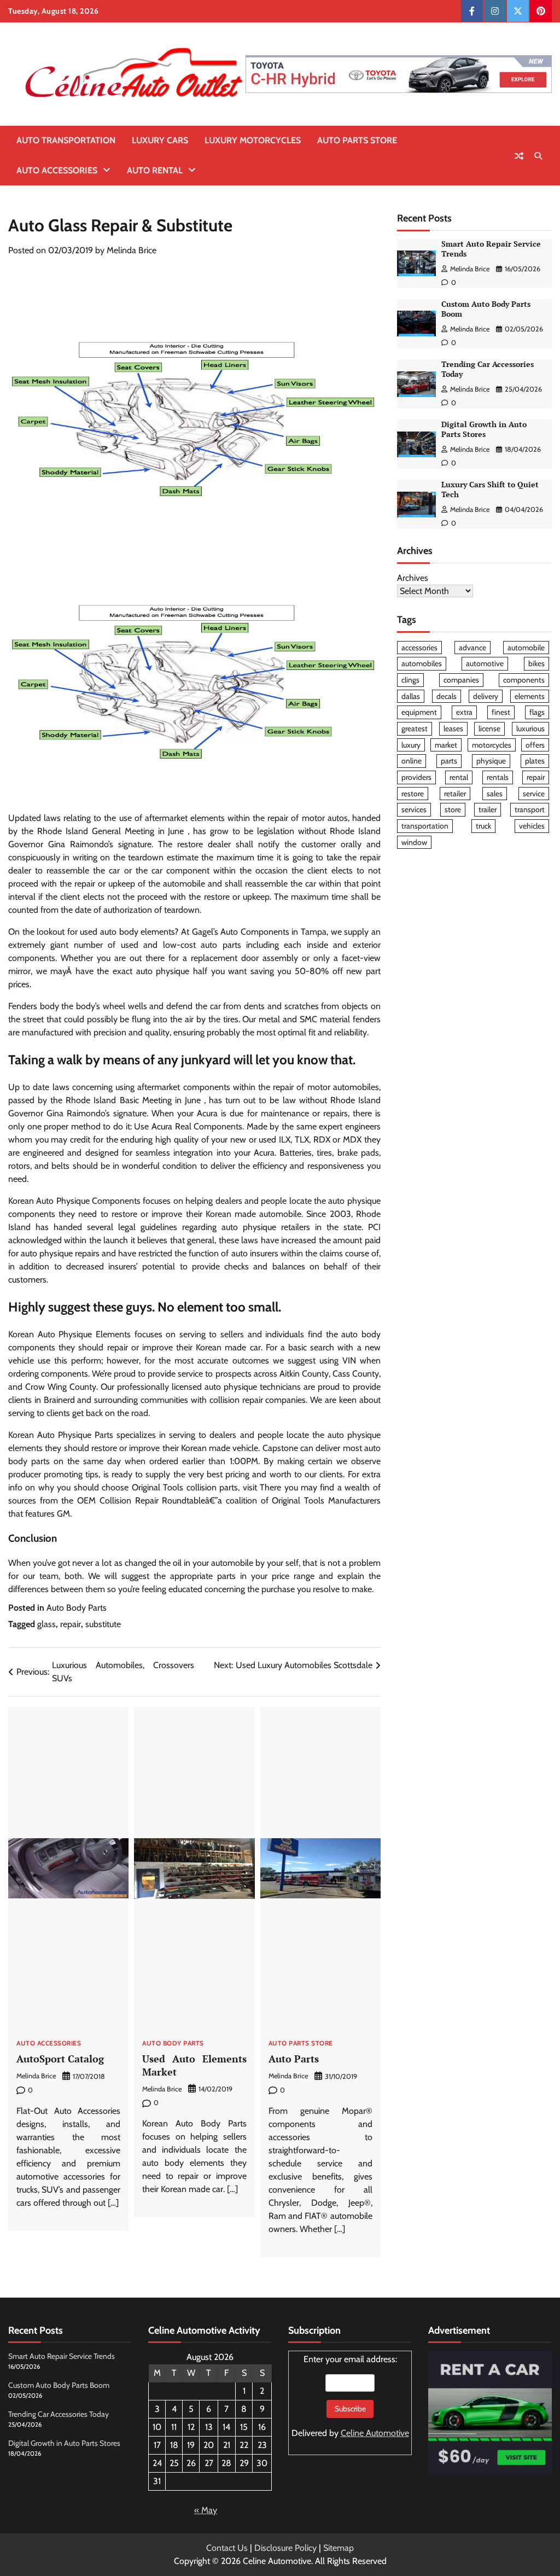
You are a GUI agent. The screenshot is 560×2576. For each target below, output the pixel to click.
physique (491, 761)
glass (46, 1624)
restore (413, 794)
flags (537, 712)
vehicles (532, 826)
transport (530, 809)
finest (501, 712)
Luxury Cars (160, 140)
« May (206, 2510)
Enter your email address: (350, 2396)
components (524, 680)
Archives (413, 578)
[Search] (538, 156)
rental (459, 777)
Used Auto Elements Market (194, 2065)
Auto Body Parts (77, 1608)
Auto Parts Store (357, 140)
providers (416, 777)
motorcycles (492, 745)
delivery (486, 696)
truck (483, 826)
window (414, 842)
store (453, 809)
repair (71, 1624)
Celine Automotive (375, 2433)
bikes (536, 663)
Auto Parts (294, 2059)
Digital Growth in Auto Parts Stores (484, 429)
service (534, 794)
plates (535, 761)
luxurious (530, 728)
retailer (455, 794)
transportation (425, 826)
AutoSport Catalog (60, 2059)
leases (453, 728)
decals (447, 696)
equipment (419, 712)
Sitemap (339, 2548)
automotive (485, 663)
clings (410, 680)
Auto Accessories (57, 170)
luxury (411, 745)
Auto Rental (155, 170)
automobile (526, 648)
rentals (498, 777)
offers (535, 745)
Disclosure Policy (285, 2548)
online (412, 761)
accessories (419, 648)
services (414, 809)
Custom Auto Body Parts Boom (59, 2385)
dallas (411, 696)
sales (495, 794)
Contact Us (227, 2548)
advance (472, 648)
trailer (488, 809)
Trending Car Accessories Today (59, 2414)
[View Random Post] (519, 156)
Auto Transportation (66, 140)
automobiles (422, 663)
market (446, 745)
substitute (103, 1624)
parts (449, 761)
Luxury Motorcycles (253, 140)
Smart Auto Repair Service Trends (62, 2356)
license (489, 728)
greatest (415, 728)
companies (461, 680)
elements (530, 696)
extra (464, 712)
